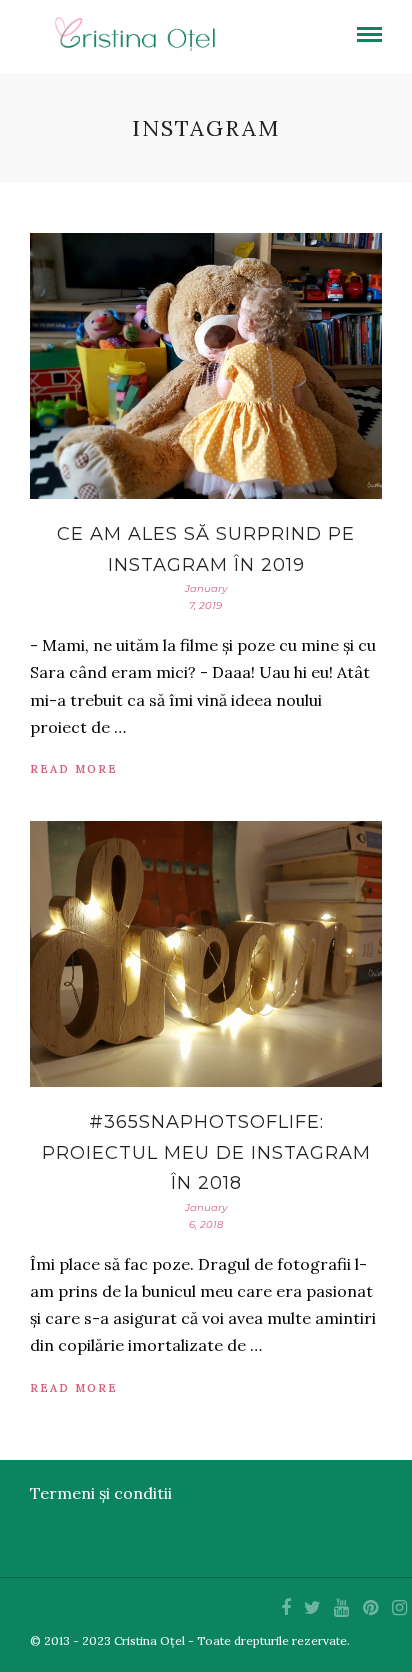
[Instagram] (399, 1608)
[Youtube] (341, 1608)
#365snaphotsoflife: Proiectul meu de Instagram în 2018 (206, 1152)
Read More (74, 769)
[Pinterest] (370, 1608)
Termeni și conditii (101, 1493)
